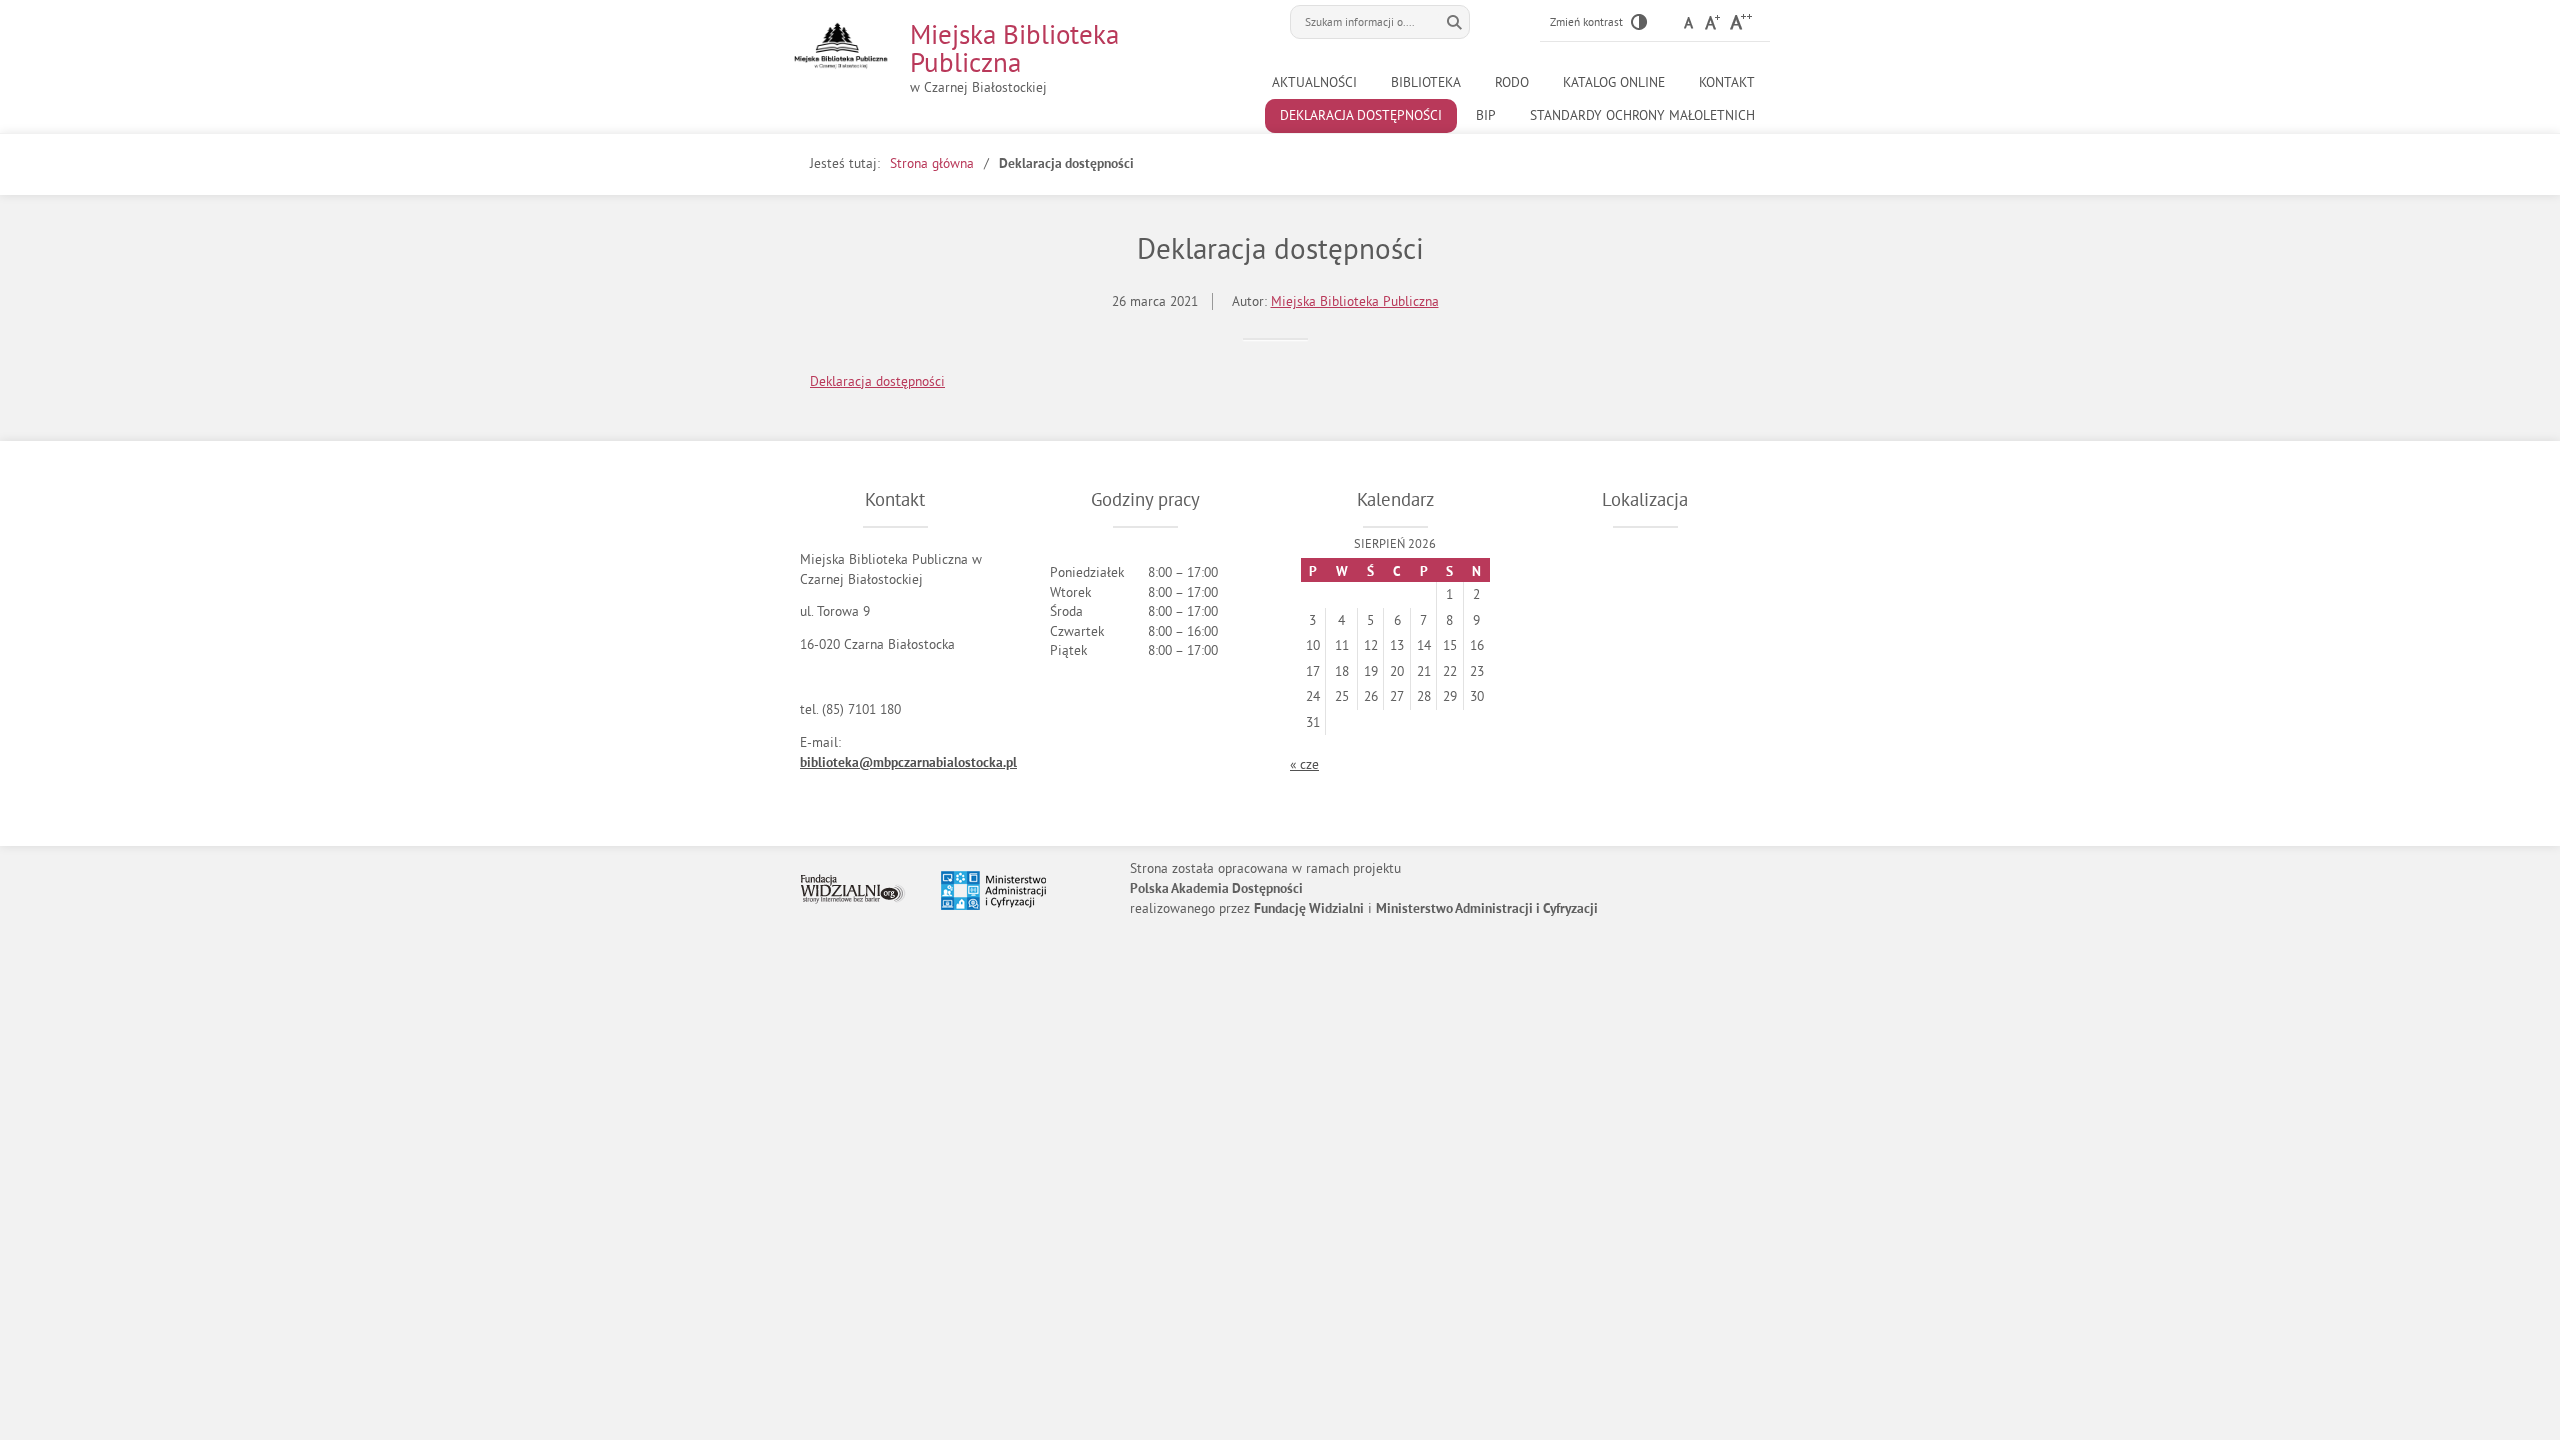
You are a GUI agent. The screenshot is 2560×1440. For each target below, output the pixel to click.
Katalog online (1614, 82)
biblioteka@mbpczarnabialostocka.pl (908, 763)
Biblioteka (1426, 82)
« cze (1304, 764)
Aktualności (1314, 82)
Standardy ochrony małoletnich (1642, 115)
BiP (1486, 115)
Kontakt (1727, 82)
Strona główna (932, 163)
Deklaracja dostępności (1361, 115)
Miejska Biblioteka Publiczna (1014, 48)
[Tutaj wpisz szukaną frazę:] (1365, 22)
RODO (1512, 82)
